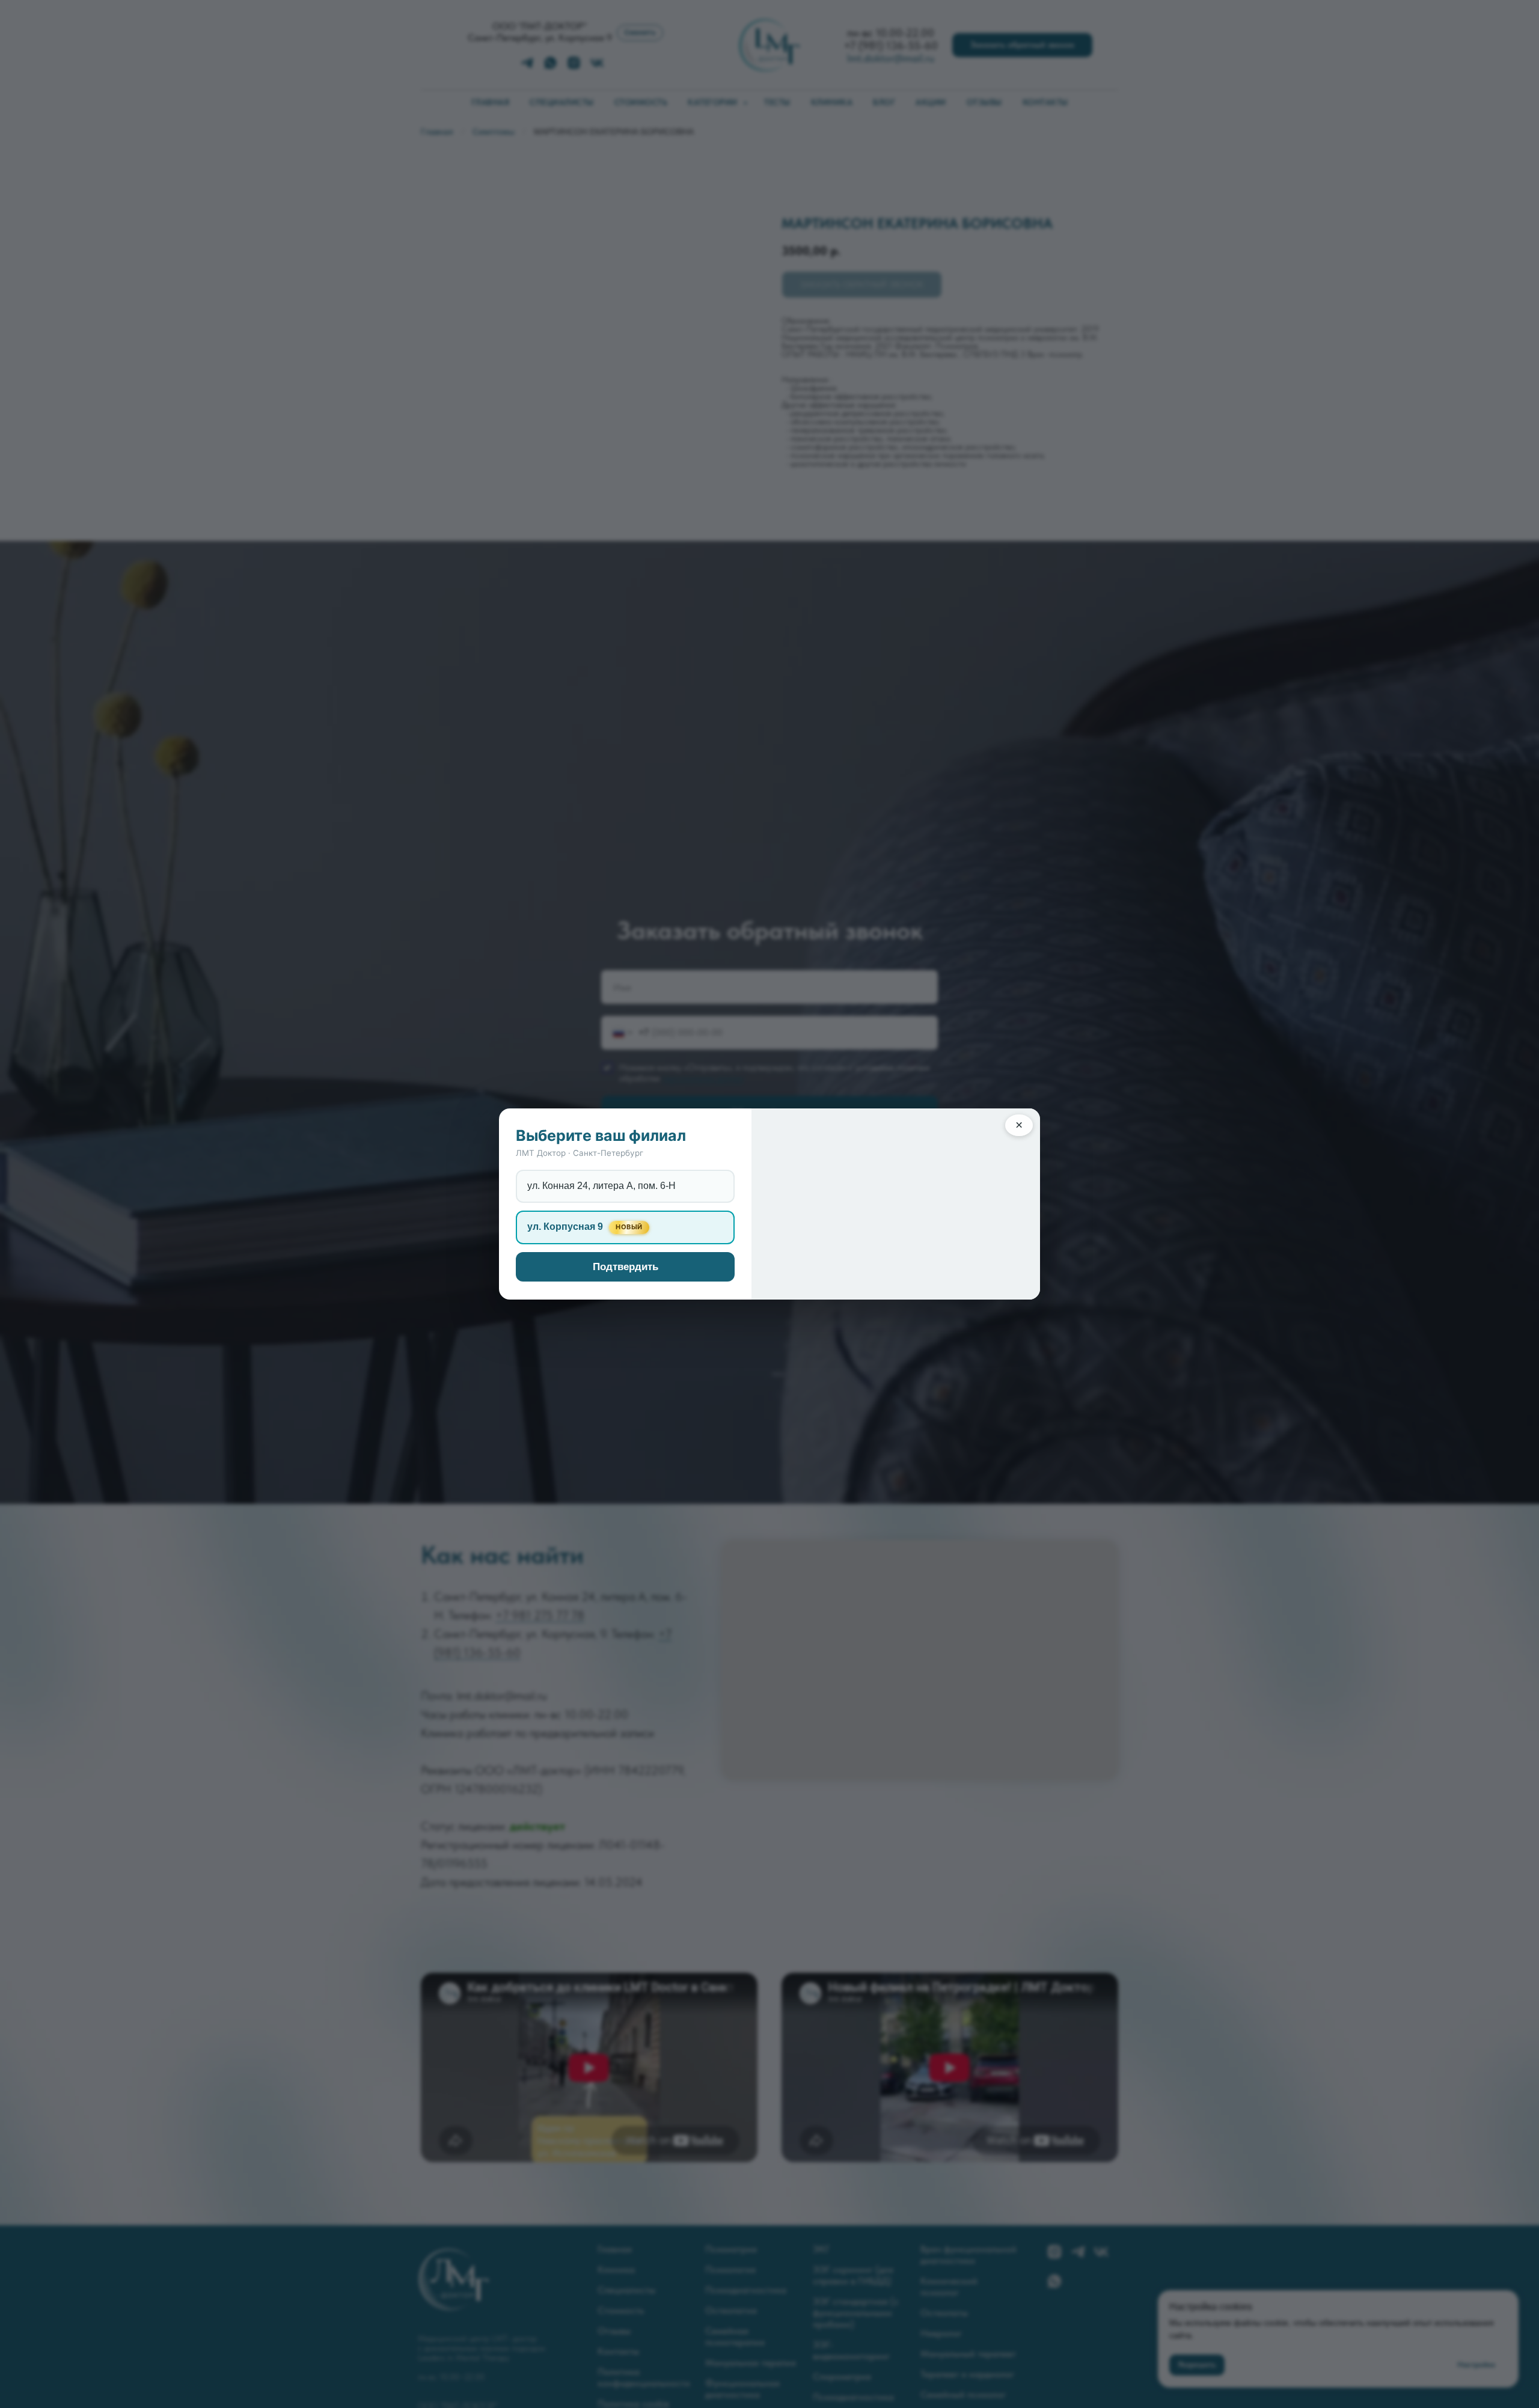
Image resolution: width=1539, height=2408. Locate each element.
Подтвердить (626, 1267)
